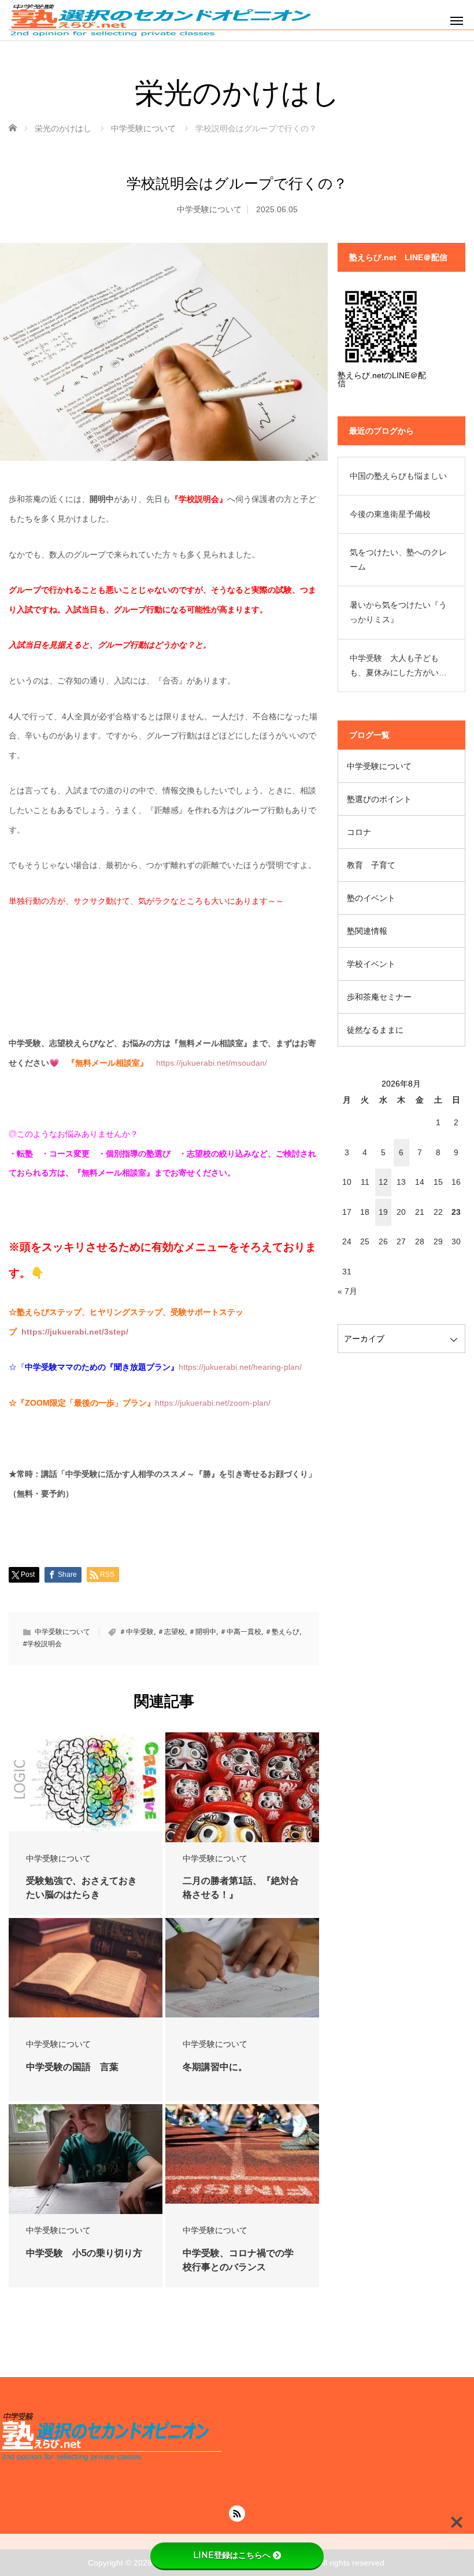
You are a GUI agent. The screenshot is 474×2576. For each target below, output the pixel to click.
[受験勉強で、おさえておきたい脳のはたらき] (86, 1782)
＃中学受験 (136, 1632)
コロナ (359, 832)
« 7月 (347, 1291)
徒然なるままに (375, 1030)
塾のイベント (371, 898)
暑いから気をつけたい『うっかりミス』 (398, 612)
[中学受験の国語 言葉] (86, 1968)
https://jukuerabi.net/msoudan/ (212, 1063)
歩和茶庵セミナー (379, 997)
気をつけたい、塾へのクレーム (398, 559)
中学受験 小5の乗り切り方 (84, 2253)
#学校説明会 (42, 1644)
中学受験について (209, 209)
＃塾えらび (282, 1632)
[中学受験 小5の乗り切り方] (86, 2161)
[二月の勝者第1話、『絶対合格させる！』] (242, 1793)
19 (383, 1212)
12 (383, 1182)
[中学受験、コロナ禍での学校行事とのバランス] (242, 2154)
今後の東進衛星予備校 (390, 514)
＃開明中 (202, 1632)
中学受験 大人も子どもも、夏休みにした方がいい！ (394, 667)
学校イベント (371, 964)
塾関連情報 (367, 931)
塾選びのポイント (379, 799)
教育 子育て (371, 865)
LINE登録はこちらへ (232, 2555)
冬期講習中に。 (215, 2067)
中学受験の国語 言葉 (72, 2067)
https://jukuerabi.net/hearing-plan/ (240, 1367)
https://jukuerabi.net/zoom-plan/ (213, 1403)
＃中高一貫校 (240, 1632)
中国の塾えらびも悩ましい (398, 476)
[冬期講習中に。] (242, 1968)
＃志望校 (171, 1632)
